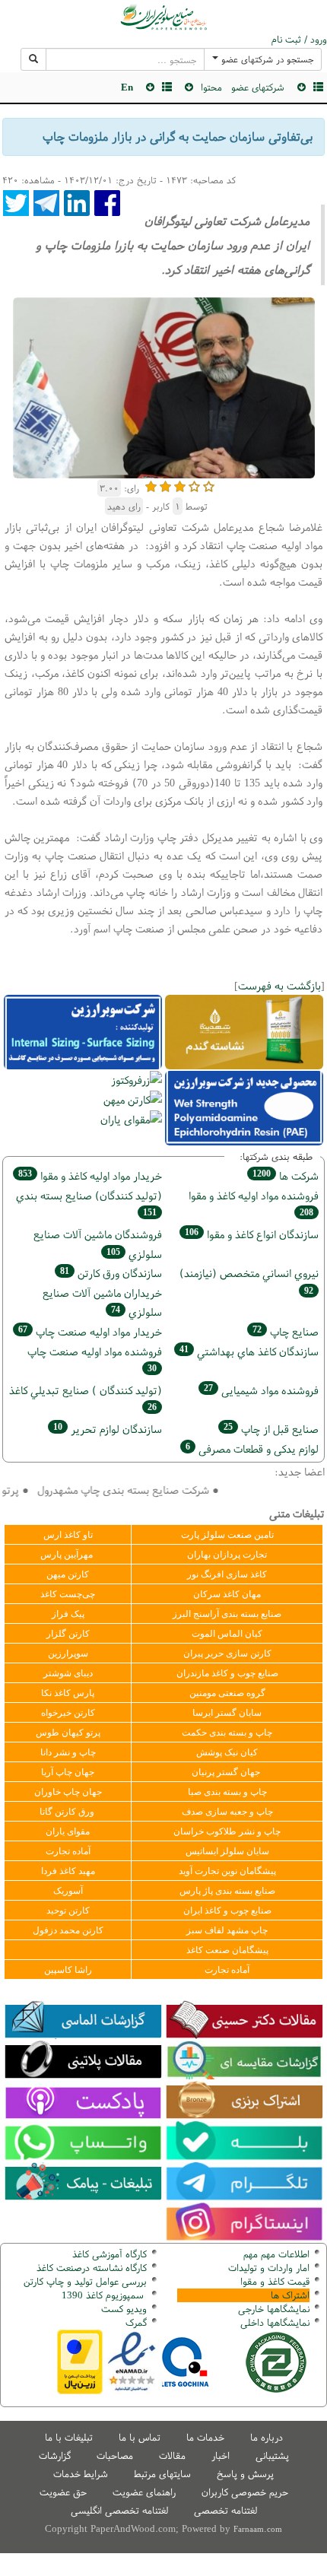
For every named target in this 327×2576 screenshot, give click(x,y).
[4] (194, 485)
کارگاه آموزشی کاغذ (110, 2254)
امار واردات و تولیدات (269, 2268)
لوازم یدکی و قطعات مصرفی (252, 1448)
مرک (134, 2322)
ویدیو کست (124, 2309)
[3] (180, 485)
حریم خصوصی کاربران (245, 2492)
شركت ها (286, 1175)
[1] (151, 485)
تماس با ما (140, 2437)
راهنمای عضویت (144, 2492)
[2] (165, 485)
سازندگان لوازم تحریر (108, 1429)
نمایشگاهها (274, 2309)
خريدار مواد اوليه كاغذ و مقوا (90, 1175)
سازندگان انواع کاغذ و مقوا (252, 1234)
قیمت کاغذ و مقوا (275, 2281)
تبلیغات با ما (69, 2437)
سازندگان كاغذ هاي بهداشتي (249, 1351)
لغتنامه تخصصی (225, 2510)
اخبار (221, 2455)
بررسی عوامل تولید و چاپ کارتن (85, 2281)
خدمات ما (205, 2437)
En (127, 87)
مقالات (172, 2455)
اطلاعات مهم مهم (276, 2254)
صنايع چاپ (286, 1331)
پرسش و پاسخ (245, 2474)
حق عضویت (63, 2492)
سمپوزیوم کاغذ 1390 (104, 2295)
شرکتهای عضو (258, 87)
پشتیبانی (272, 2455)
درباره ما (267, 2437)
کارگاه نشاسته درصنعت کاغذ (90, 2268)
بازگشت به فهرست (279, 985)
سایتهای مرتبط (162, 2474)
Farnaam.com (258, 2529)
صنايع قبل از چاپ (271, 1429)
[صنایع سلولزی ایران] (163, 17)
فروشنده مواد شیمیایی (261, 1390)
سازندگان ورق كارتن (111, 1273)
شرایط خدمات (81, 2474)
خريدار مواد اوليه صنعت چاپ (90, 1331)
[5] (209, 485)
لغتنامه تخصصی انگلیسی (119, 2510)
